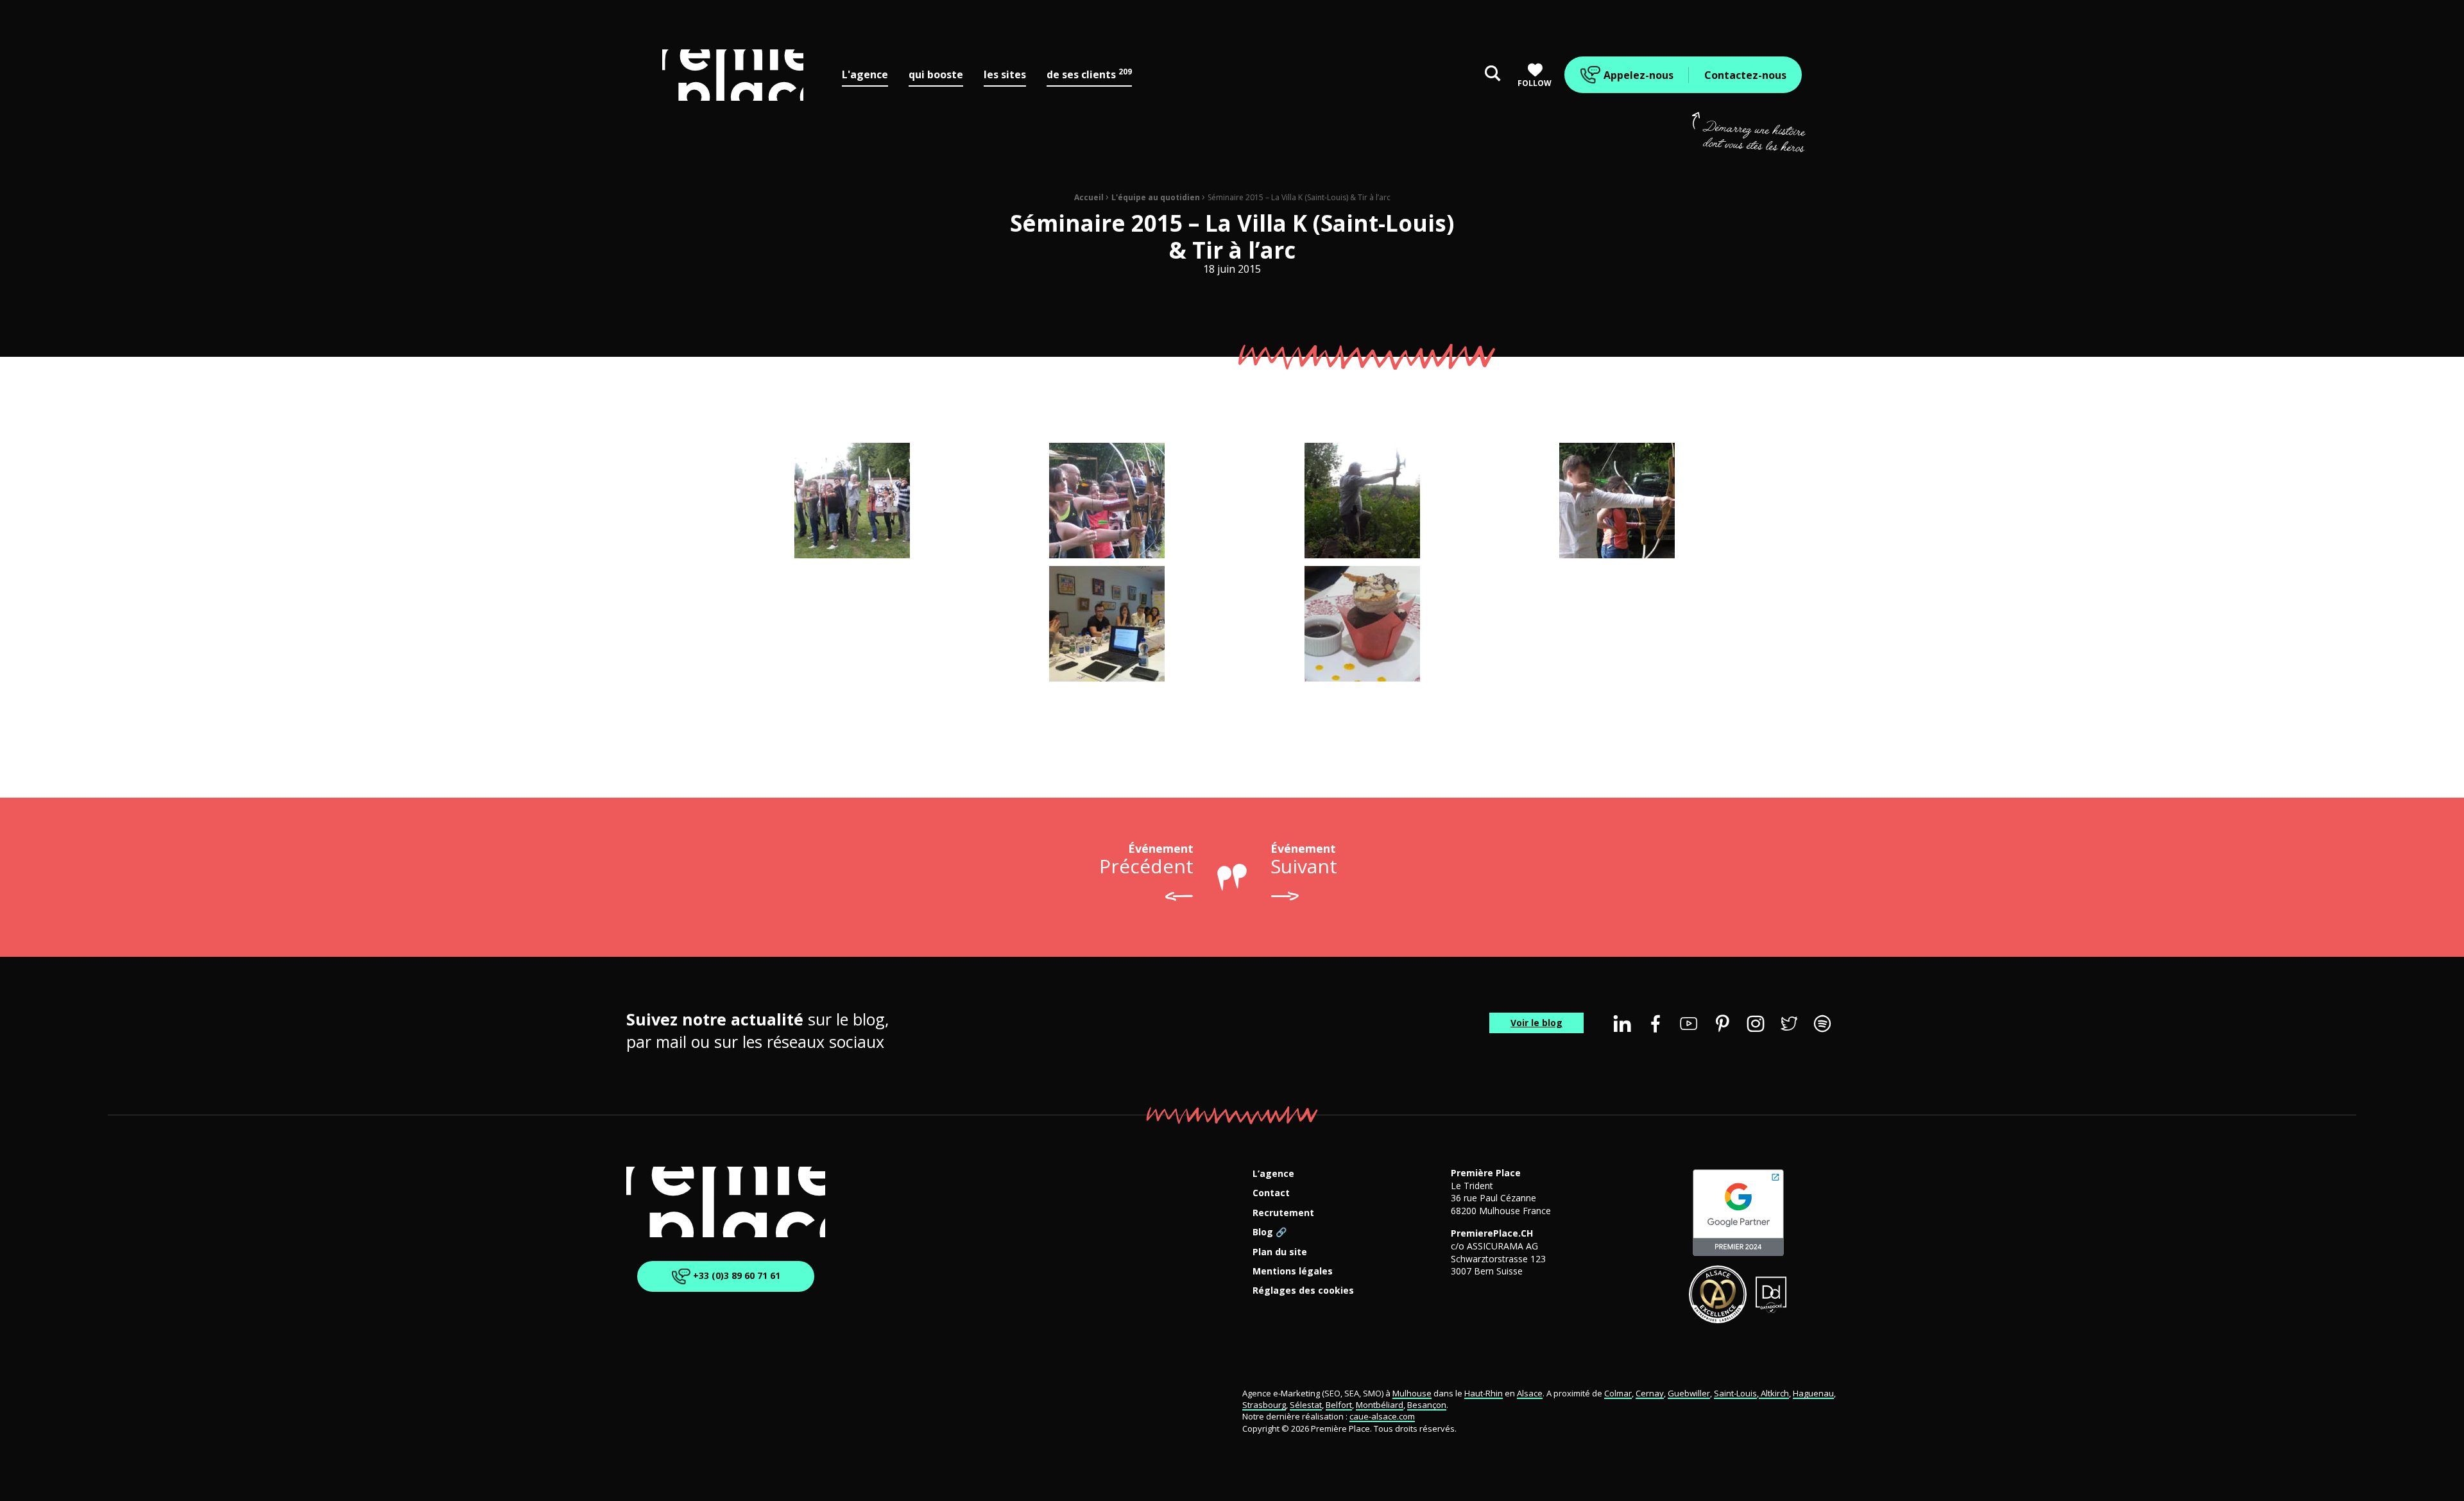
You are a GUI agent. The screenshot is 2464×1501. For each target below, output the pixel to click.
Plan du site (1280, 1252)
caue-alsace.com (1382, 1416)
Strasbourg (1264, 1405)
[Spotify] (1822, 1024)
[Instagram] (1756, 1024)
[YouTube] (1689, 1024)
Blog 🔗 (1270, 1232)
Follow (1535, 83)
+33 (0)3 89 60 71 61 (735, 1275)
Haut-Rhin (1484, 1393)
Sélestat (1306, 1405)
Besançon (1427, 1405)
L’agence (1273, 1174)
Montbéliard (1380, 1405)
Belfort (1339, 1405)
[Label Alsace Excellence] (1718, 1294)
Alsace (1530, 1393)
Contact (1271, 1193)
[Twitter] (1789, 1024)
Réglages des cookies (1303, 1291)
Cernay (1650, 1393)
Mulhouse (1412, 1393)
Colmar (1618, 1393)
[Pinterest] (1722, 1024)
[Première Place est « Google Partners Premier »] (1738, 1213)
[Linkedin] (1622, 1024)
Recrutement (1283, 1213)
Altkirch (1774, 1393)
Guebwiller (1689, 1393)
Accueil (1089, 197)
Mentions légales (1293, 1272)
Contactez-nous (1745, 75)
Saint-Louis (1735, 1393)
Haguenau (1813, 1393)
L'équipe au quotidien (1156, 197)
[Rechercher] (1493, 75)
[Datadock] (1771, 1294)
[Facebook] (1656, 1024)
